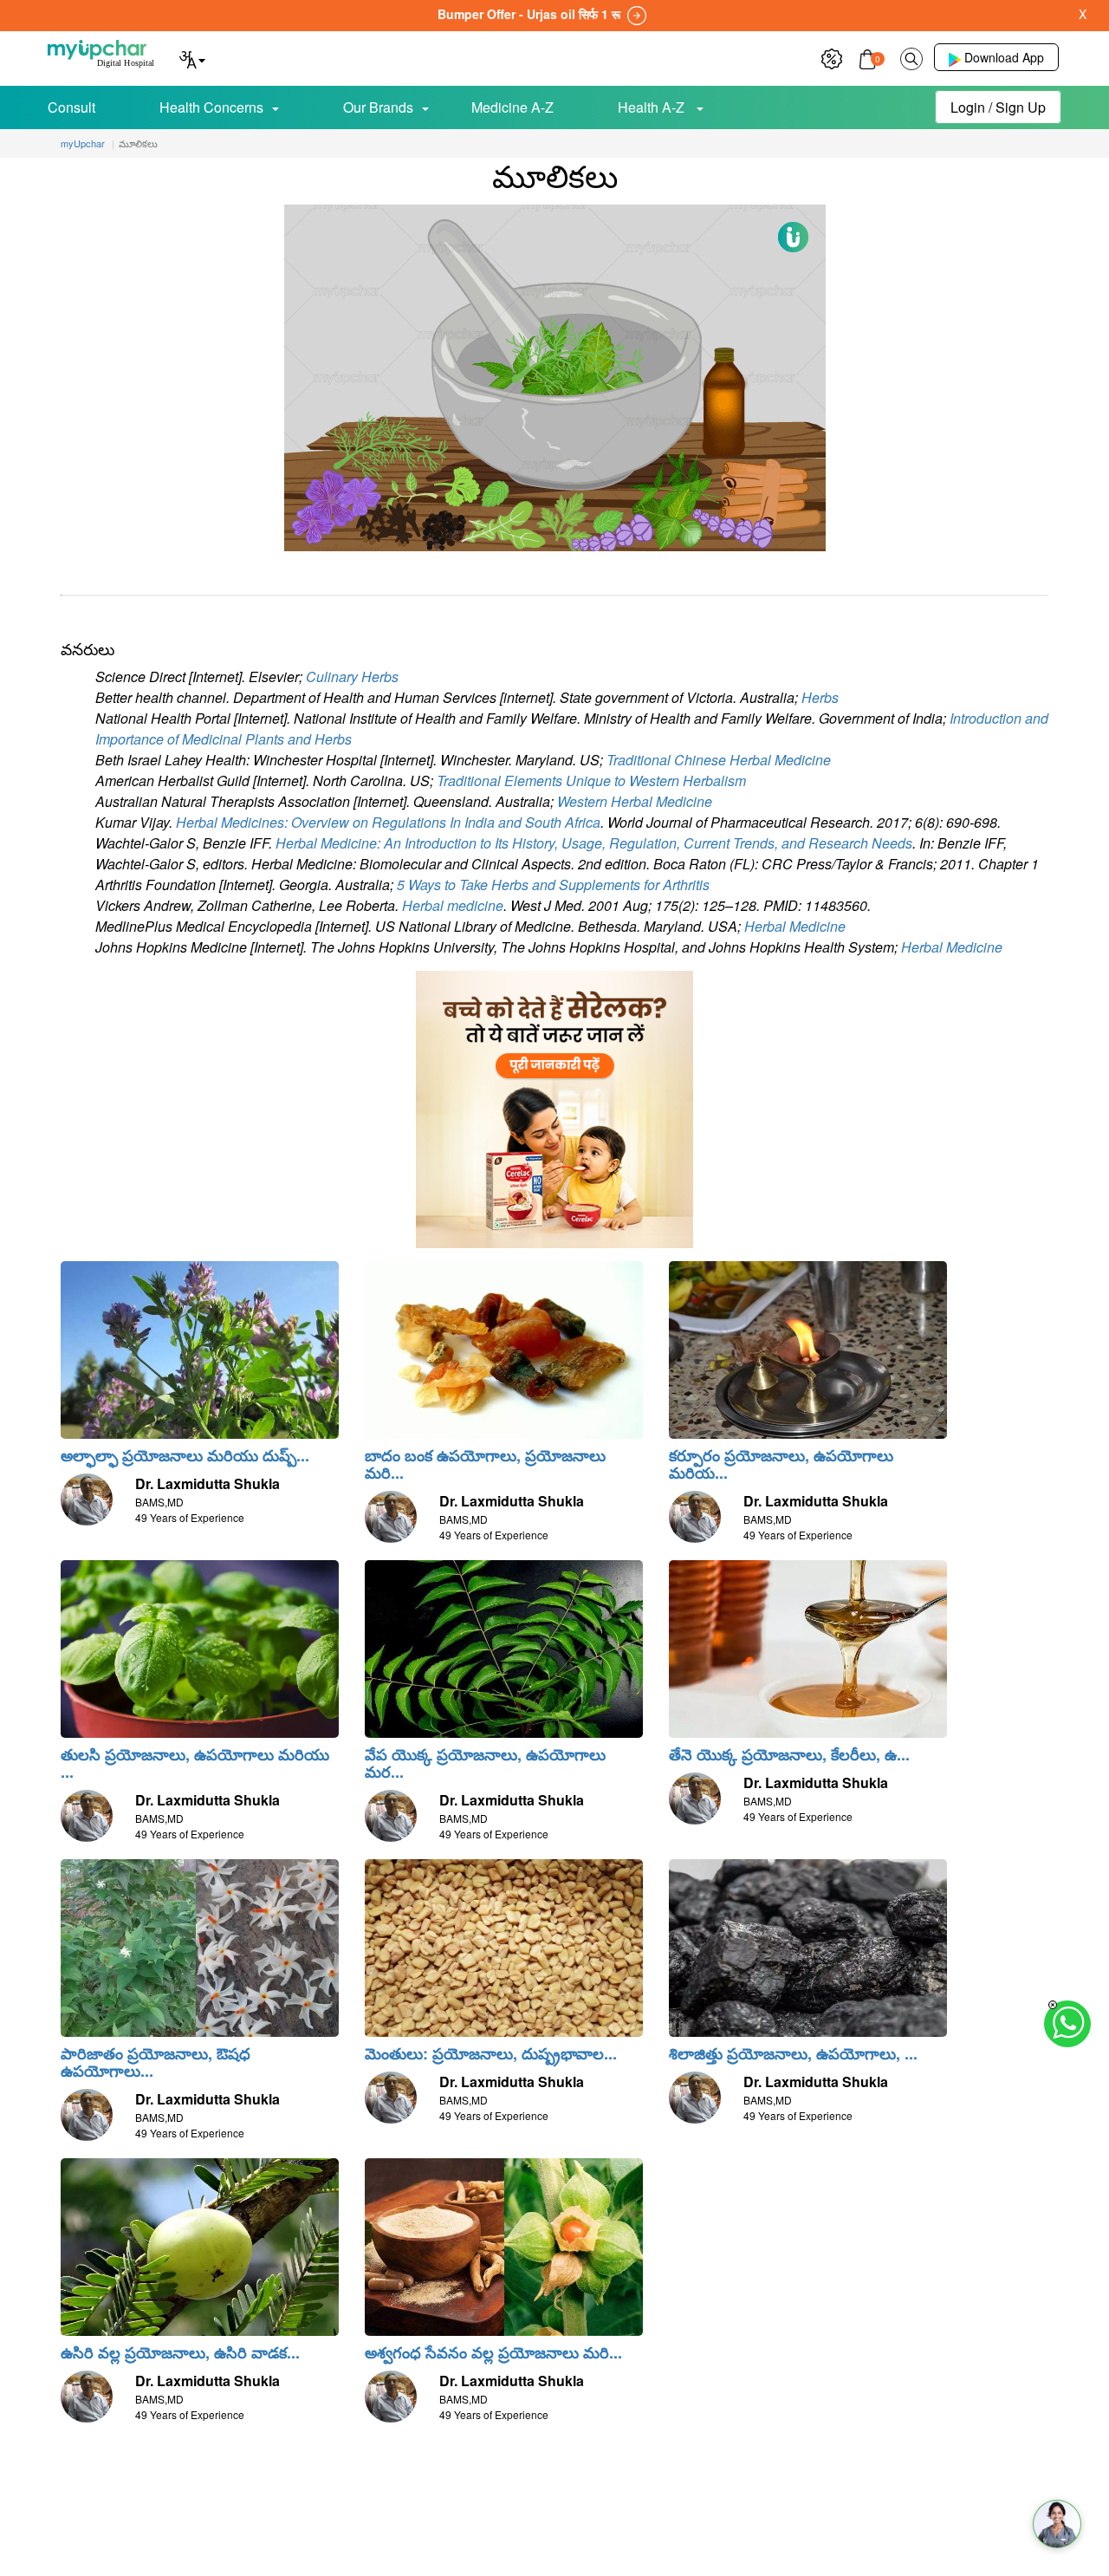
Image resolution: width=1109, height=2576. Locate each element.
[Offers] (832, 57)
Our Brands (378, 107)
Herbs (820, 697)
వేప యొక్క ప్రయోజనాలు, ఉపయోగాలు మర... (485, 1763)
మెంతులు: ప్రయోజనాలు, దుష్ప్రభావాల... (491, 2053)
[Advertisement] (554, 2537)
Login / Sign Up (998, 107)
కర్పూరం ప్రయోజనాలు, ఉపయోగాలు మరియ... (781, 1464)
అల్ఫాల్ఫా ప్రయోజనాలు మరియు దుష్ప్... (185, 1455)
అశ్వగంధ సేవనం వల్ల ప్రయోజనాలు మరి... (493, 2352)
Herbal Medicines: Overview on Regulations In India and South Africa (388, 822)
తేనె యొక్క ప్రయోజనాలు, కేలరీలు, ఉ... (789, 1754)
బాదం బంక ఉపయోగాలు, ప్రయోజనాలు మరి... (485, 1464)
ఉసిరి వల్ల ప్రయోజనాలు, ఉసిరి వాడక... (180, 2352)
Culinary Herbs (352, 677)
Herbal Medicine (795, 926)
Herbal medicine (453, 905)
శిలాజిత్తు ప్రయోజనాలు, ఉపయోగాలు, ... (793, 2053)
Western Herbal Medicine (635, 801)
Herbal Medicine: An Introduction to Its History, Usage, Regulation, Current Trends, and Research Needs (594, 843)
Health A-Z (653, 107)
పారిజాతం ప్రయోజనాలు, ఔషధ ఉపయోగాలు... (156, 2062)
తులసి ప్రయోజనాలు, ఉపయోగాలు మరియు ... (195, 1763)
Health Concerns (211, 107)
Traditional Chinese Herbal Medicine (719, 760)
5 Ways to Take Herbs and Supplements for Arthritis (553, 885)
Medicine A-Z (512, 107)
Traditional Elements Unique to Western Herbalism (591, 781)
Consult (71, 107)
